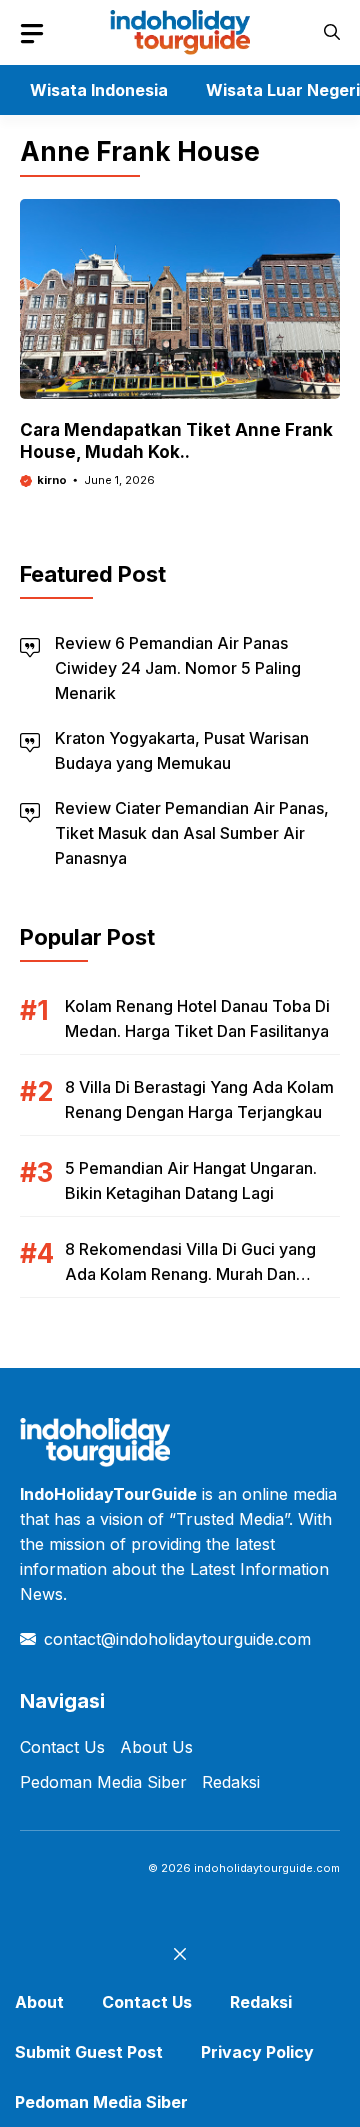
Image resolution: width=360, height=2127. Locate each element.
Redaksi (231, 1782)
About (39, 2002)
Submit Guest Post (89, 2052)
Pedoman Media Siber (103, 1782)
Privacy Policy (257, 2052)
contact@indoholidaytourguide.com (177, 1639)
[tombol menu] (32, 34)
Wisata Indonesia (99, 90)
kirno (52, 480)
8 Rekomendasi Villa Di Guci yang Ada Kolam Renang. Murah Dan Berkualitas (190, 1274)
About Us (156, 1747)
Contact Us (62, 1747)
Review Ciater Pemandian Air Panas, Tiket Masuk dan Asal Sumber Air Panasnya (192, 833)
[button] (332, 32)
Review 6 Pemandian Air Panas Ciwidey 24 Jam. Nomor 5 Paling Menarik (178, 668)
